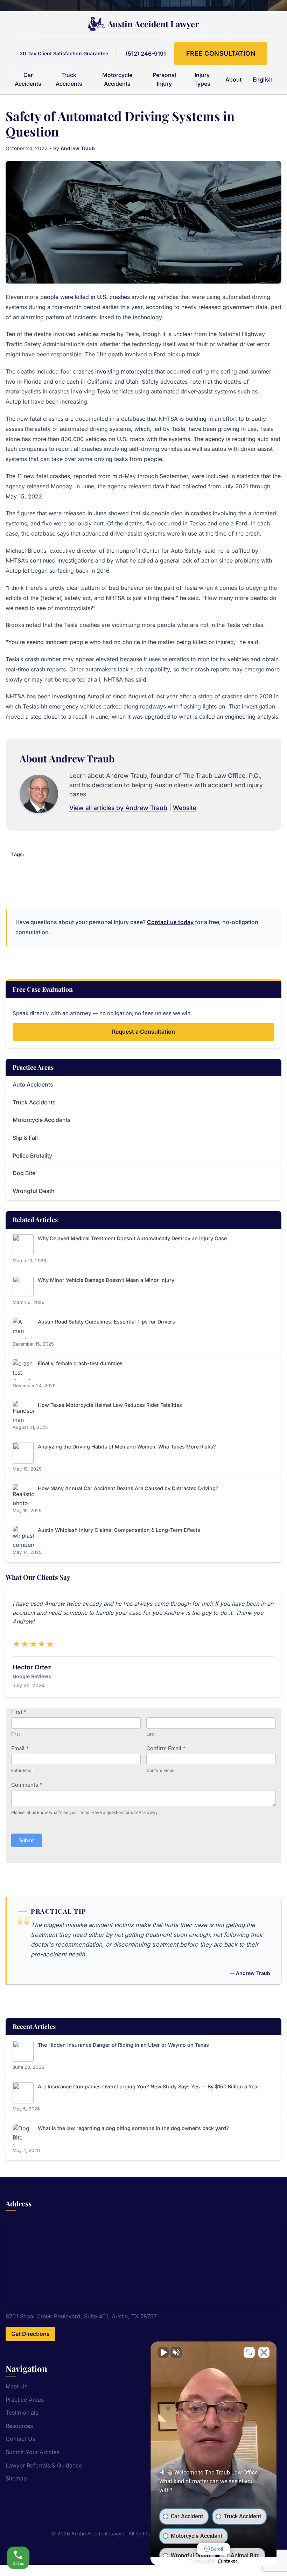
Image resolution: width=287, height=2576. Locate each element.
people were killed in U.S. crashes (85, 297)
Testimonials (22, 2413)
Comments (27, 1785)
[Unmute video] (163, 2352)
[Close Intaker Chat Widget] (264, 2352)
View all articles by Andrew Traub (118, 808)
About (233, 79)
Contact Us (20, 2439)
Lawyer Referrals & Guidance (44, 2465)
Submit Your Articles (32, 2452)
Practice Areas (25, 2400)
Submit (27, 1840)
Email (20, 1748)
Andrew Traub (78, 148)
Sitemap (16, 2478)
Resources (19, 2426)
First (19, 1712)
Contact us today (170, 922)
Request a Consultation (143, 1032)
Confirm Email (166, 1748)
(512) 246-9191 (146, 54)
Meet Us (16, 2386)
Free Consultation (221, 53)
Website (185, 808)
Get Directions (30, 2334)
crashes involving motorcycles (113, 371)
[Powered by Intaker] (227, 2561)
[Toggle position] (249, 2352)
